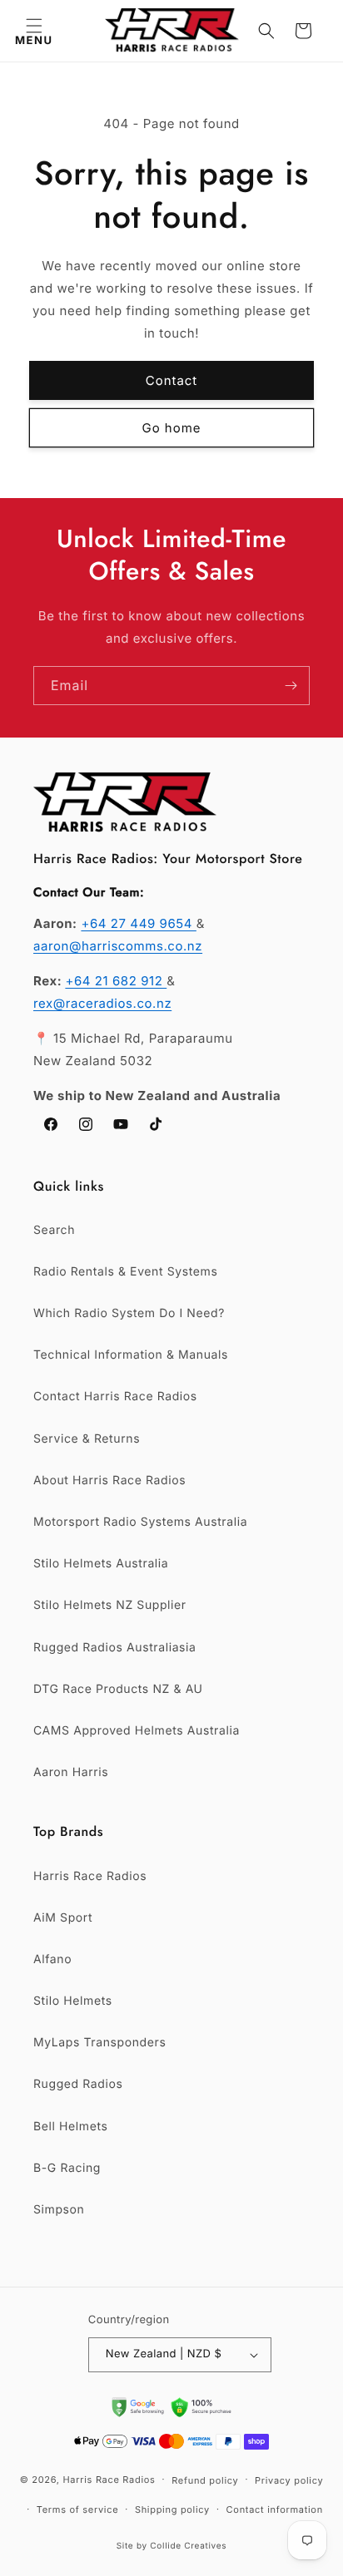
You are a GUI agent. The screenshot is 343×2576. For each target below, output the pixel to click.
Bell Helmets (70, 2127)
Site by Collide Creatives (172, 2546)
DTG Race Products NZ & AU (118, 1689)
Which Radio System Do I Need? (129, 1313)
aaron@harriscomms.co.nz (118, 946)
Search (54, 1230)
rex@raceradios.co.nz (102, 1003)
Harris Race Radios (90, 1876)
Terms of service (78, 2509)
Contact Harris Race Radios (115, 1397)
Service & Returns (87, 1439)
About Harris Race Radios (109, 1480)
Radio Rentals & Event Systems (125, 1272)
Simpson (59, 2210)
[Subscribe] (291, 686)
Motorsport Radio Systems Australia (140, 1522)
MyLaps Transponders (99, 2043)
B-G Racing (67, 2168)
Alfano (52, 1959)
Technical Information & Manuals (131, 1355)
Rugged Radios (78, 2084)
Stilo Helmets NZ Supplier (110, 1605)
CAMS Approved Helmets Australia (137, 1731)
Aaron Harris (71, 1772)
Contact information (275, 2509)
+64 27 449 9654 (138, 923)
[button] (34, 31)
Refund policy (205, 2480)
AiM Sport (63, 1918)
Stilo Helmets (73, 2001)
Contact (172, 380)
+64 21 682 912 (116, 981)
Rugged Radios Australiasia (115, 1648)
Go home (172, 428)
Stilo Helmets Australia (101, 1564)
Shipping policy (172, 2509)
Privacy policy (289, 2480)
